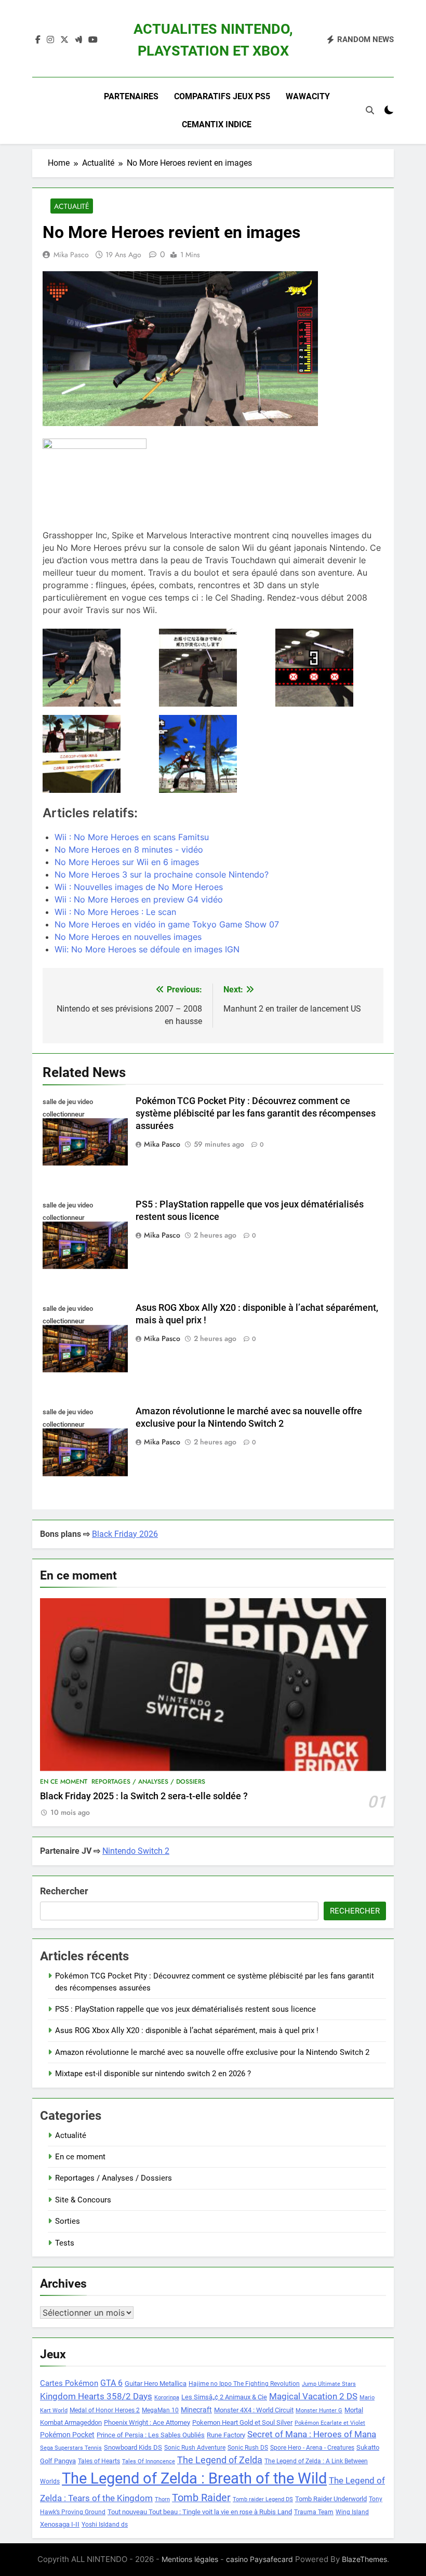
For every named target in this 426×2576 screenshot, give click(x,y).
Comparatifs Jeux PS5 (222, 96)
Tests (65, 2243)
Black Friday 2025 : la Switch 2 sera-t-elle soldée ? (144, 1796)
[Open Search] (370, 110)
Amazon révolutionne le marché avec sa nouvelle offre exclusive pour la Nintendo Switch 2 (212, 2052)
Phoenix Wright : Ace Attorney (147, 2422)
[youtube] (93, 40)
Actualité (72, 206)
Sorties (68, 2221)
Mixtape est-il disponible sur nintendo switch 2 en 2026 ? (153, 2074)
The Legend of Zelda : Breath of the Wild (194, 2478)
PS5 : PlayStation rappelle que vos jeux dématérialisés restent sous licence (185, 2009)
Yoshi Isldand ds (105, 2525)
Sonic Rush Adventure (195, 2448)
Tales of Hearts (99, 2461)
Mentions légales (190, 2559)
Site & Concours (83, 2200)
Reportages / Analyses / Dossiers (148, 1782)
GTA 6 (111, 2383)
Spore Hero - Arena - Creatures (312, 2448)
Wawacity (308, 96)
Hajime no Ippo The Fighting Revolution (244, 2384)
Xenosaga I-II (60, 2524)
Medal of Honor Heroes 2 (105, 2410)
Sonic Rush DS (248, 2448)
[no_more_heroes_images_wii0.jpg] (213, 668)
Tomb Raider (201, 2498)
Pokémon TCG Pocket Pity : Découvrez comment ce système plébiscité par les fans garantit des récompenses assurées (256, 1113)
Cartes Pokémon (69, 2383)
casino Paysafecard (259, 2559)
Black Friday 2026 (125, 1534)
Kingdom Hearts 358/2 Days (96, 2396)
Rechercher (64, 1891)
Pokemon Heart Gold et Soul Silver (242, 2422)
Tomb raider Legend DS (263, 2499)
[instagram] (50, 40)
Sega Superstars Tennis (71, 2448)
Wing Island (352, 2512)
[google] (78, 40)
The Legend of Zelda (220, 2460)
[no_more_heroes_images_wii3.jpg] (213, 754)
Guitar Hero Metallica (156, 2384)
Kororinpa (167, 2398)
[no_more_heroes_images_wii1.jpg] (329, 668)
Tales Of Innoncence (149, 2461)
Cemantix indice (217, 124)
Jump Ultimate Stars (329, 2384)
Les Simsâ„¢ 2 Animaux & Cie (224, 2397)
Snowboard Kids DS (133, 2447)
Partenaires (131, 96)
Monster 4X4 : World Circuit (254, 2410)
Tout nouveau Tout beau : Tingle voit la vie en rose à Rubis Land (200, 2512)
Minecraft (196, 2410)
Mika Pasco (71, 255)
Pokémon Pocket (67, 2435)
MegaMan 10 (160, 2410)
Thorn (162, 2499)
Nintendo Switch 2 (136, 1851)
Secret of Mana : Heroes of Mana (312, 2434)
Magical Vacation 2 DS (313, 2396)
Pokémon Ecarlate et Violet (330, 2423)
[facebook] (38, 40)
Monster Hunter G (319, 2411)
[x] (64, 40)
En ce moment (64, 1782)
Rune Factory (226, 2435)
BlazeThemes (364, 2559)
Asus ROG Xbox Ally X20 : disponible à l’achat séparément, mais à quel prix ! (187, 2030)
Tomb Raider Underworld (331, 2499)
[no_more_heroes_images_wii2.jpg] (97, 754)
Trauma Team (314, 2512)
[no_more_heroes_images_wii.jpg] (97, 668)
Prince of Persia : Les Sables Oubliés (151, 2435)
